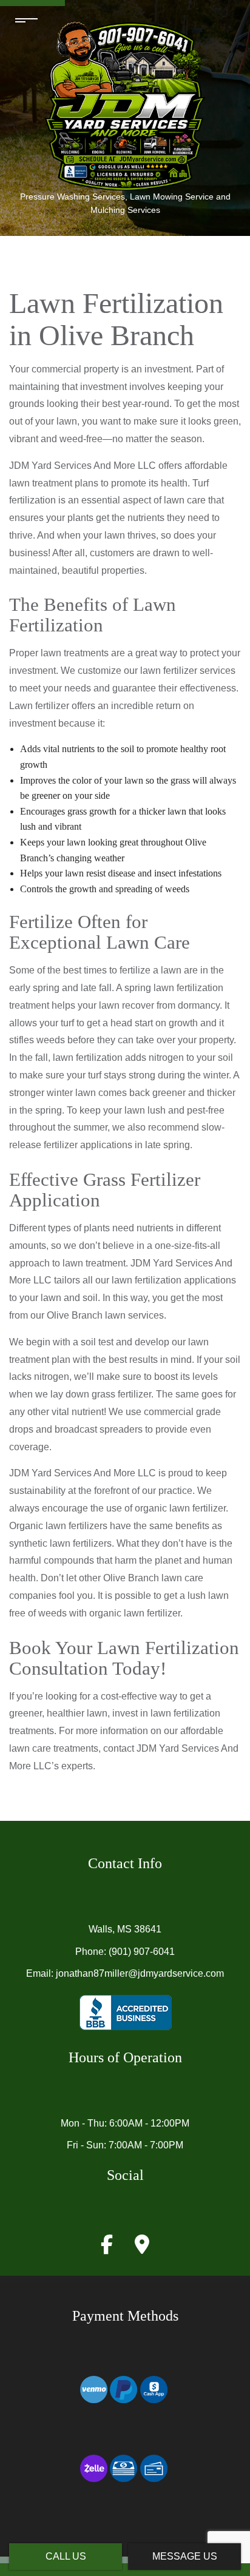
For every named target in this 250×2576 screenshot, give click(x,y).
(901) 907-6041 (142, 1952)
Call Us (66, 2556)
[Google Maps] (142, 2248)
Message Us (185, 2556)
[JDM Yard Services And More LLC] (125, 104)
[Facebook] (107, 2248)
